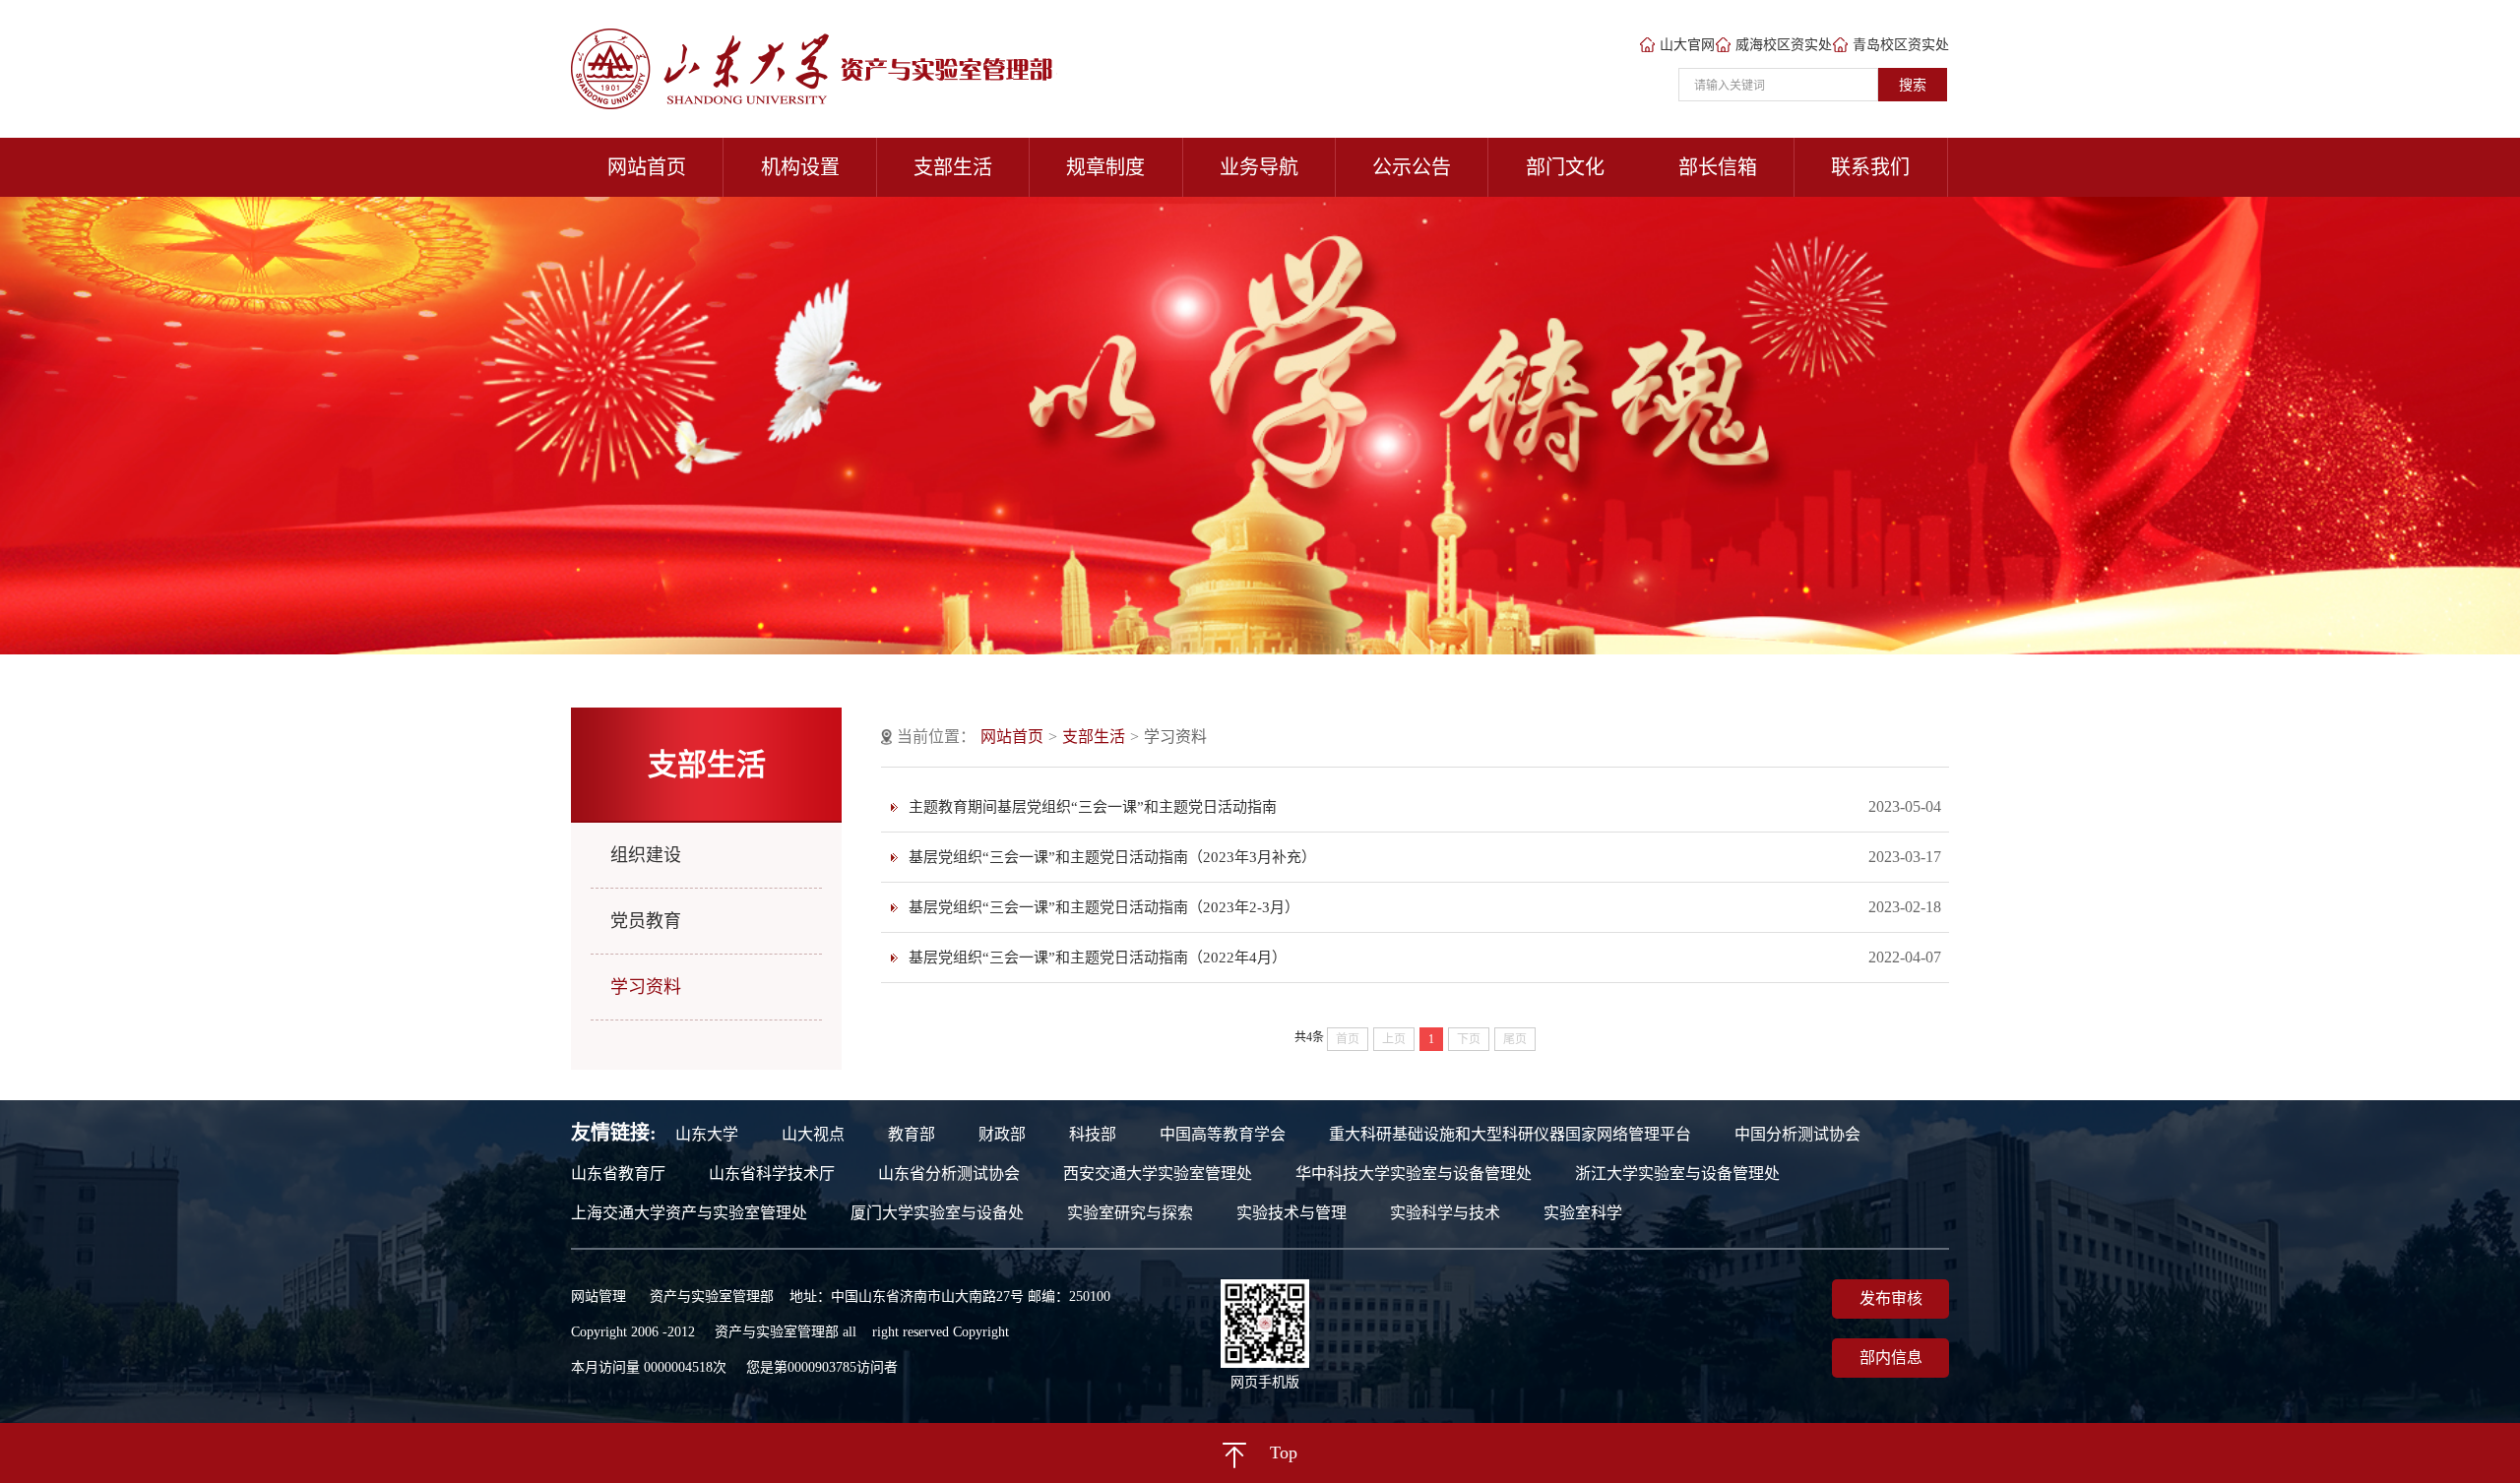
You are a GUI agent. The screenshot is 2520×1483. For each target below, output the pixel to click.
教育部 (912, 1135)
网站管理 (598, 1297)
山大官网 (1687, 45)
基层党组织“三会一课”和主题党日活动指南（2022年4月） (1098, 958)
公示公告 (1412, 167)
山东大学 (707, 1135)
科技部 (1093, 1135)
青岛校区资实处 (1901, 45)
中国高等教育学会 (1223, 1135)
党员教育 (646, 921)
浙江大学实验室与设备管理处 (1677, 1174)
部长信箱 (1718, 167)
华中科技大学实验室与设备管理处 (1414, 1174)
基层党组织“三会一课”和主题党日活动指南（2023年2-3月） (1104, 907)
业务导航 (1259, 167)
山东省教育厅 (618, 1174)
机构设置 (800, 167)
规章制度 (1105, 167)
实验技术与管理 (1291, 1213)
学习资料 (646, 987)
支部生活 (953, 167)
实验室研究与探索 (1130, 1213)
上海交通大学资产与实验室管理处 (689, 1213)
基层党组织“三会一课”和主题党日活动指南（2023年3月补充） (1112, 857)
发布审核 (1891, 1298)
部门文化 (1565, 167)
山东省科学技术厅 (772, 1174)
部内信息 (1891, 1358)
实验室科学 (1583, 1213)
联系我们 (1870, 167)
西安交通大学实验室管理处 (1158, 1174)
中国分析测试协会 (1797, 1135)
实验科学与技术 (1445, 1213)
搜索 (1913, 85)
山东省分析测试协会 (949, 1174)
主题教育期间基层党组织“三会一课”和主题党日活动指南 (1093, 807)
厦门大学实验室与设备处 (937, 1213)
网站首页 (647, 167)
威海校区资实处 (1784, 45)
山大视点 (813, 1135)
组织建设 (646, 855)
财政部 (1002, 1135)
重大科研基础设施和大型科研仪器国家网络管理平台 (1510, 1135)
